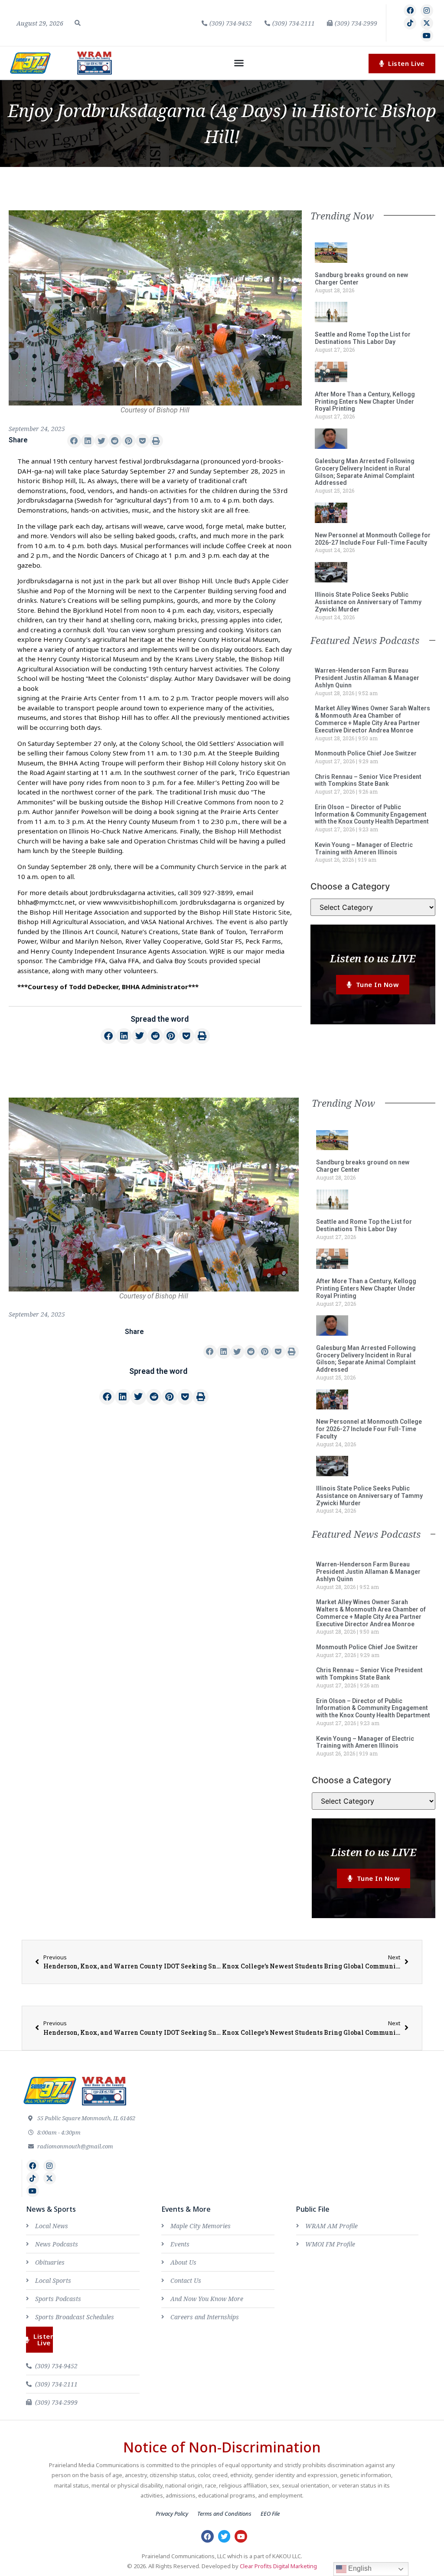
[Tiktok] (410, 23)
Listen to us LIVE (373, 958)
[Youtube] (427, 36)
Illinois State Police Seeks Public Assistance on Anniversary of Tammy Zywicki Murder (368, 602)
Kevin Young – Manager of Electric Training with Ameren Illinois (364, 848)
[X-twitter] (427, 23)
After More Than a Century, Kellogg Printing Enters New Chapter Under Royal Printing (365, 402)
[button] (78, 23)
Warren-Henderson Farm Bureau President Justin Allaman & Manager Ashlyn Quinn (367, 678)
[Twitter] (224, 2536)
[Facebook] (410, 11)
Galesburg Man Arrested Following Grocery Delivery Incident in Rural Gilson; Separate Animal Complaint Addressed (365, 472)
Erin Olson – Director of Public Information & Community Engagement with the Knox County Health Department (372, 814)
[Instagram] (427, 11)
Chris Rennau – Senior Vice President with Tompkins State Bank (368, 780)
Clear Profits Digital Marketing (278, 2566)
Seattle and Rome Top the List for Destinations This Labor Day (363, 338)
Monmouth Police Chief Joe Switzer (366, 753)
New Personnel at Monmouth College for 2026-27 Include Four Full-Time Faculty (373, 539)
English (359, 2568)
